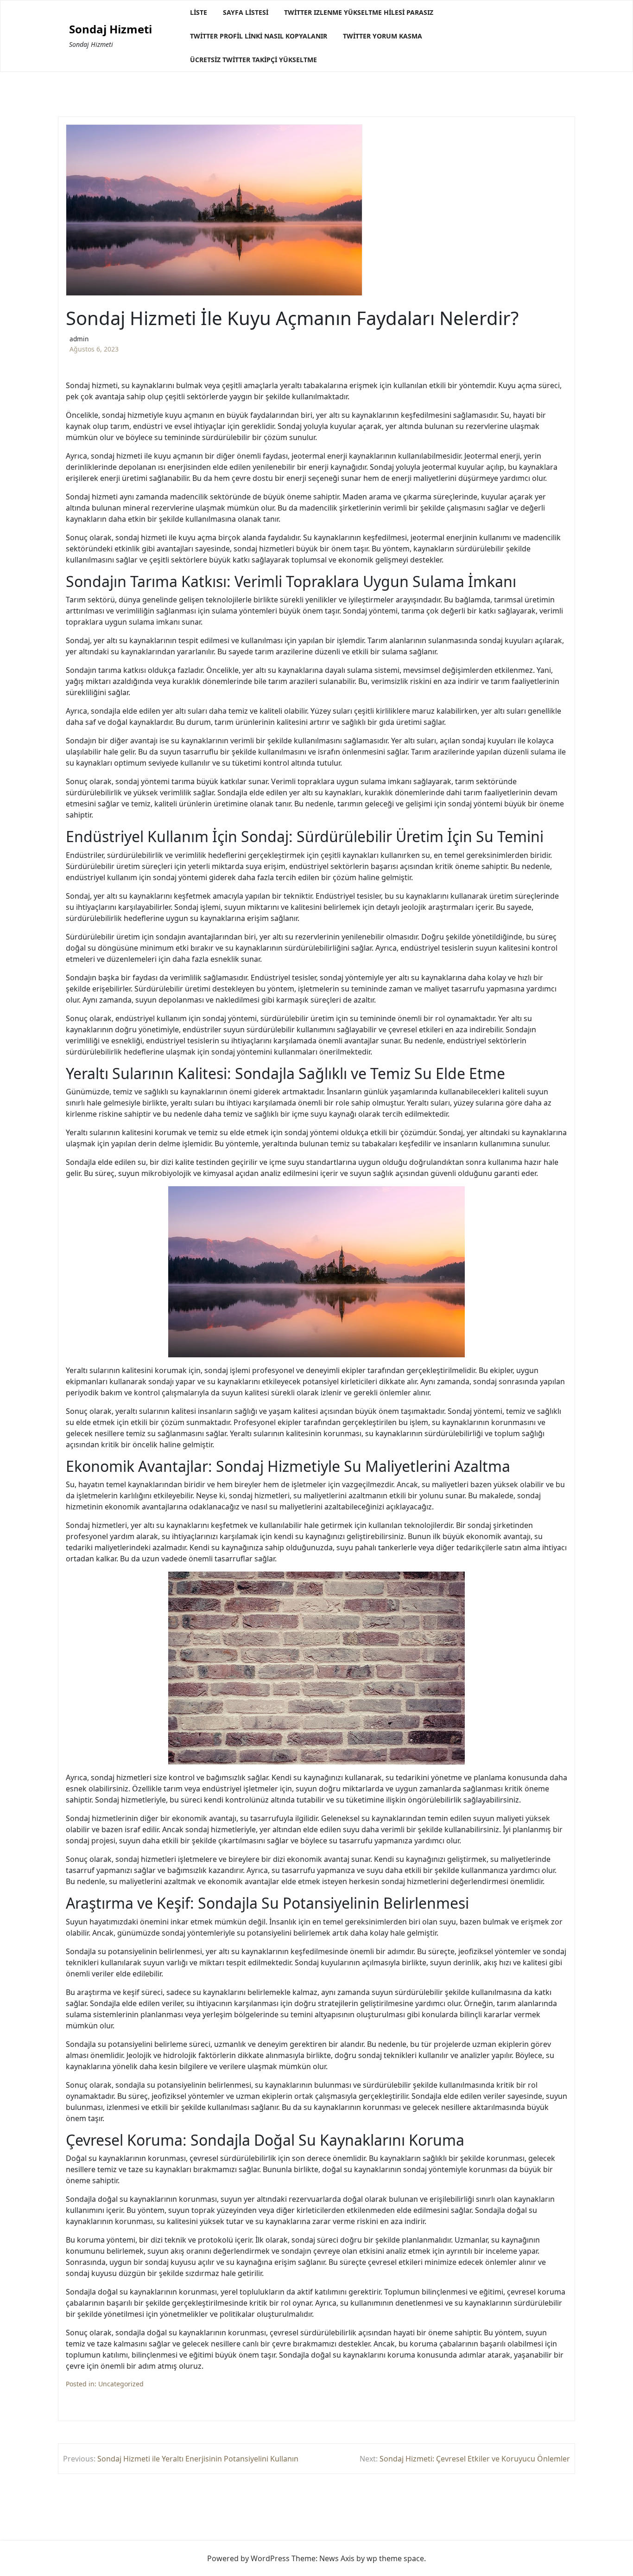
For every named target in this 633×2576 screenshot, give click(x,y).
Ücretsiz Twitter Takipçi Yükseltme (253, 60)
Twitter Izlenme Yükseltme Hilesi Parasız (359, 12)
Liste (199, 12)
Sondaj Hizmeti (111, 29)
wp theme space (395, 2558)
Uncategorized (121, 2384)
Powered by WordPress (248, 2558)
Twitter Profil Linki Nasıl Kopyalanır (259, 36)
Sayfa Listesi (246, 12)
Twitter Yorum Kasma (383, 36)
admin (79, 339)
